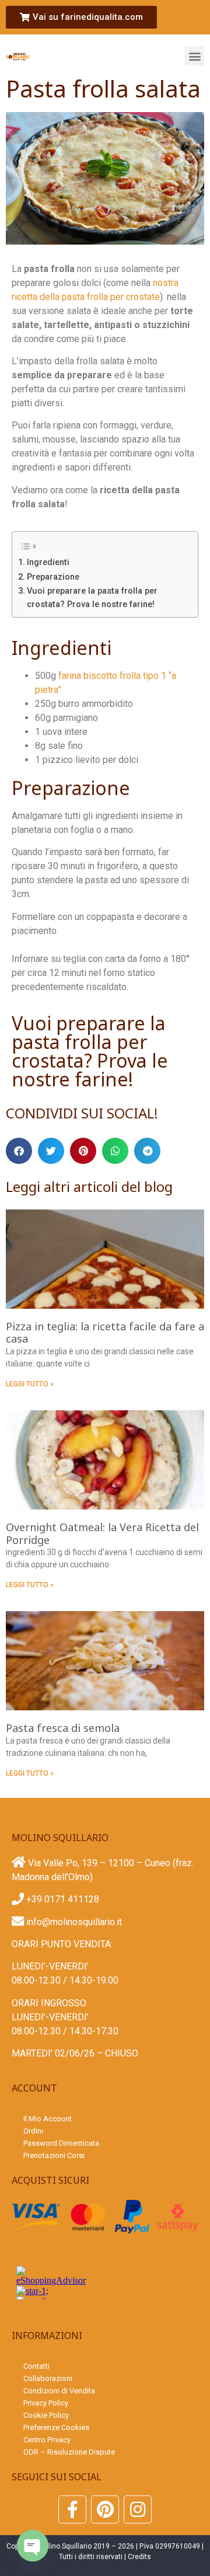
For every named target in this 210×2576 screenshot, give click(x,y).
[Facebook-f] (72, 2509)
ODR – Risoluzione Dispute (69, 2452)
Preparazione (53, 577)
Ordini (33, 2131)
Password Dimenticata (61, 2143)
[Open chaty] (33, 2546)
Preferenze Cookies (56, 2427)
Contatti (36, 2366)
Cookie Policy (46, 2415)
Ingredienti (48, 562)
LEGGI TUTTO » (30, 1384)
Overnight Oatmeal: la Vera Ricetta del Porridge (102, 1533)
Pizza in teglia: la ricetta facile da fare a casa (105, 1333)
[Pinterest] (105, 2509)
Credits (139, 2557)
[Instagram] (138, 2509)
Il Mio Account (48, 2119)
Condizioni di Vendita (59, 2391)
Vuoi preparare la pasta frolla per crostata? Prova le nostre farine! (92, 598)
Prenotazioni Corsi (54, 2155)
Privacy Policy (46, 2403)
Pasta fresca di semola (63, 1728)
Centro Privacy (47, 2440)
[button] (195, 56)
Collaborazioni (48, 2378)
